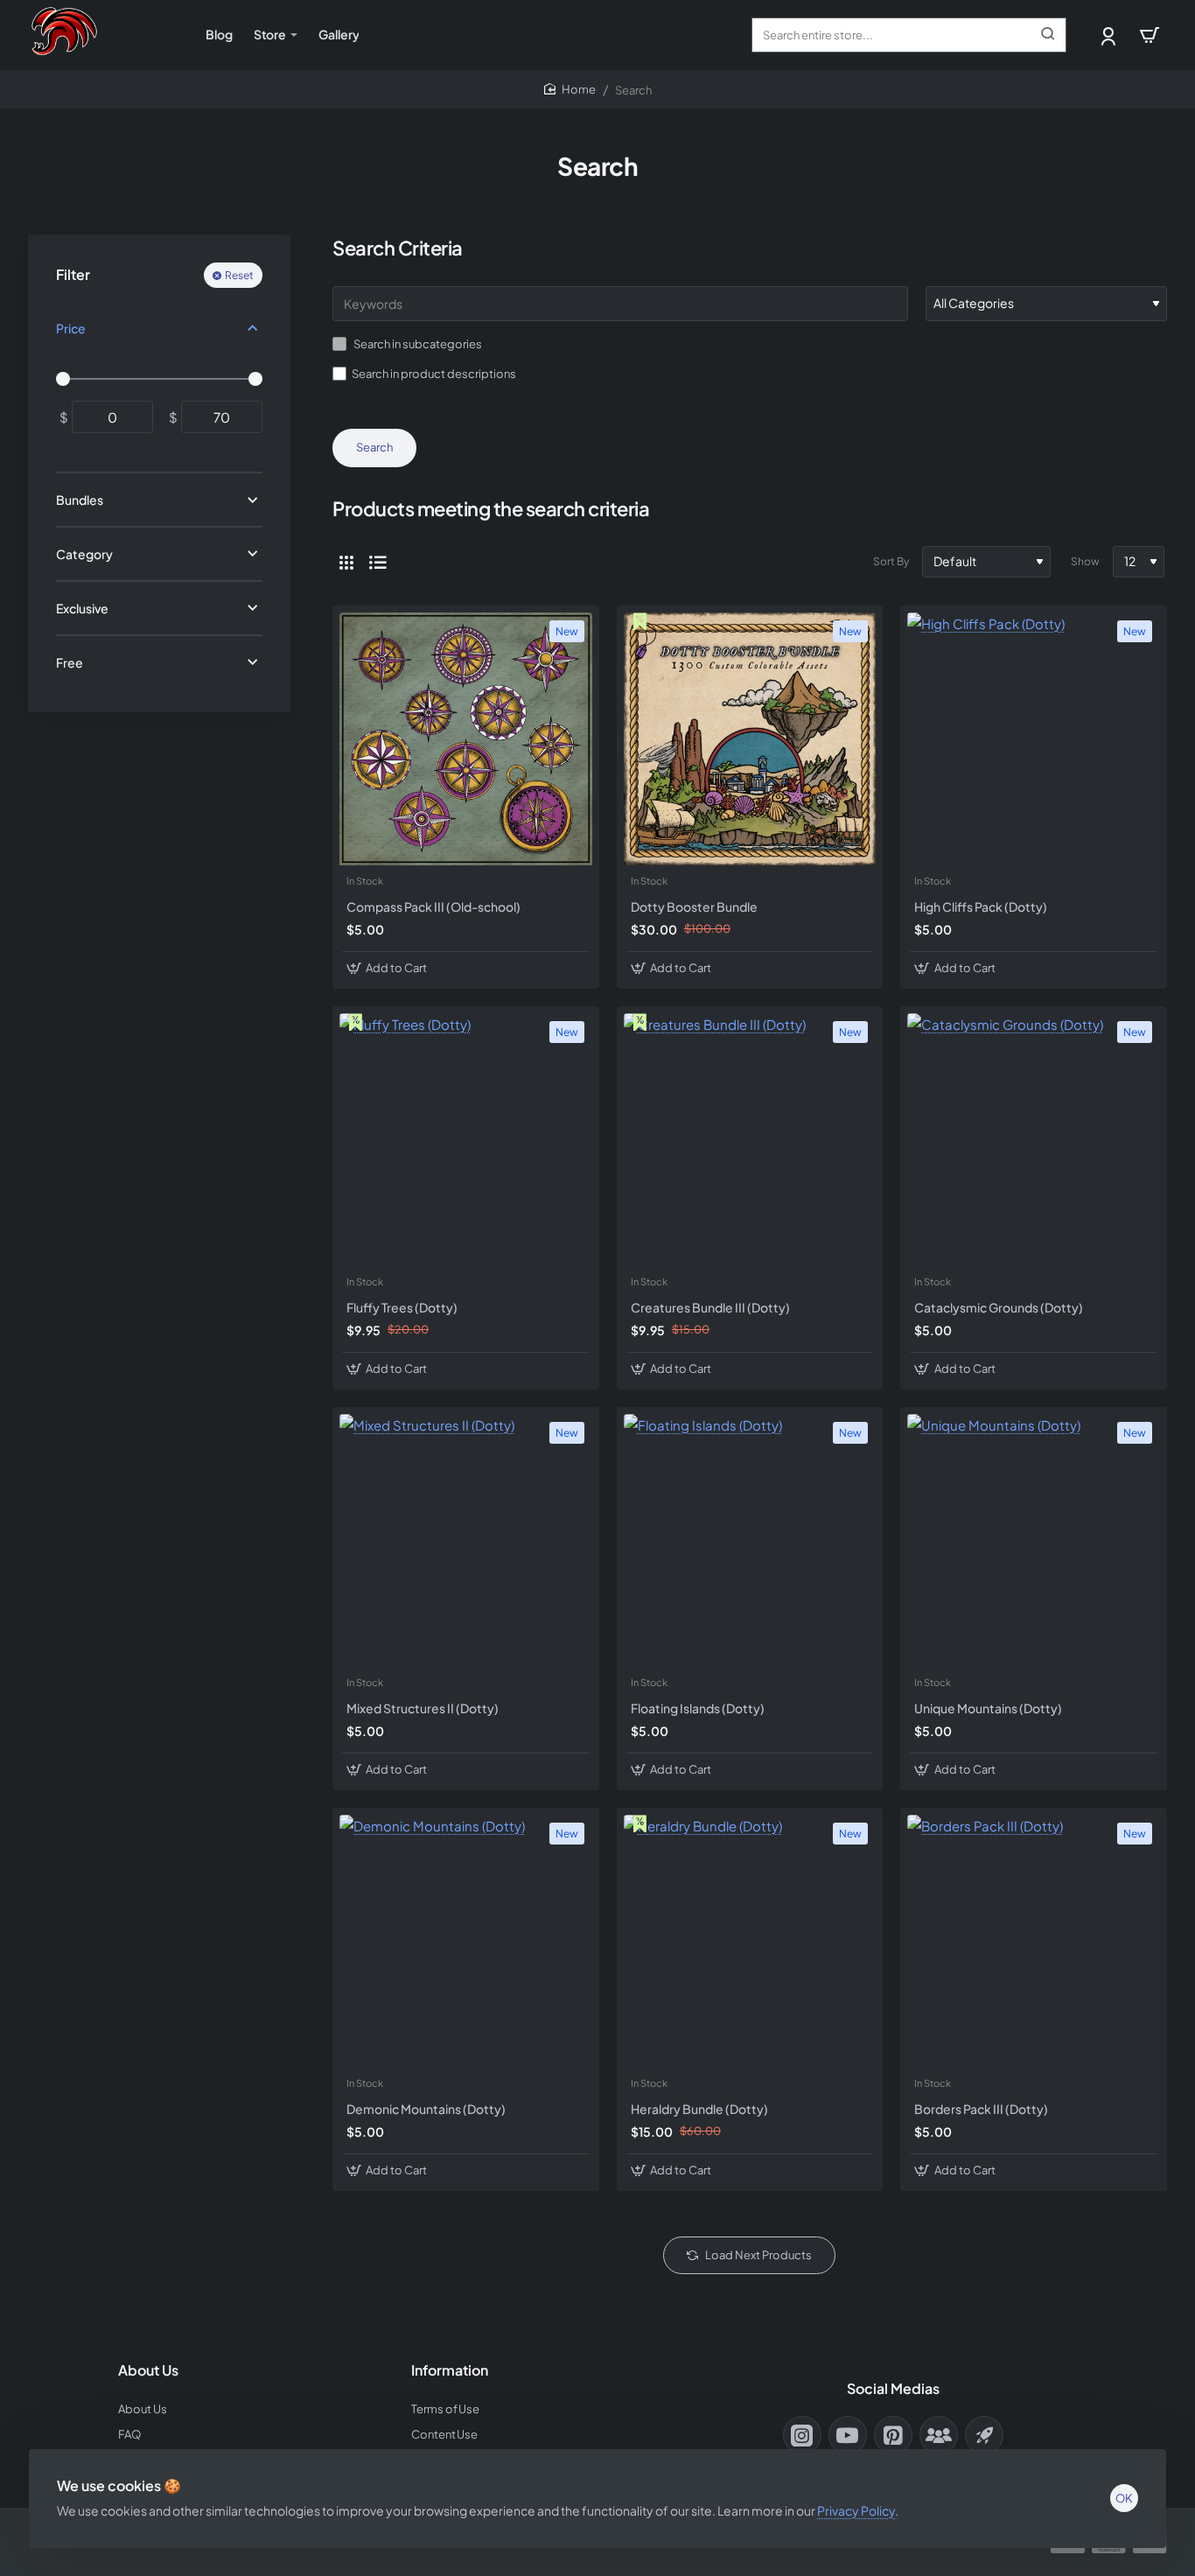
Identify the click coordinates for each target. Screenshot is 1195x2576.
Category (84, 554)
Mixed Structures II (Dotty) (423, 1708)
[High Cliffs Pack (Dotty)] (1034, 739)
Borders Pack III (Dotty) (981, 2109)
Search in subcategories (417, 344)
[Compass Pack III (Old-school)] (466, 739)
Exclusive (82, 608)
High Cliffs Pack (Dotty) (981, 906)
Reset (239, 275)
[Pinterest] (893, 2435)
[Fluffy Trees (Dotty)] (466, 1140)
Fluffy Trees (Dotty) (402, 1307)
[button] (389, 968)
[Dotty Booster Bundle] (750, 739)
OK (1124, 2498)
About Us (148, 2370)
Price (71, 328)
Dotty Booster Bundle (694, 906)
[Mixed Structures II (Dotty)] (466, 1540)
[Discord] (939, 2435)
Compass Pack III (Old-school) (433, 906)
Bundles (80, 500)
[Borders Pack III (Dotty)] (1034, 1941)
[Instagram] (802, 2435)
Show (1085, 561)
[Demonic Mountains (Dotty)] (466, 1941)
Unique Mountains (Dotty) (988, 1708)
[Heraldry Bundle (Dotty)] (750, 1941)
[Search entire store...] (1048, 35)
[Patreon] (984, 2435)
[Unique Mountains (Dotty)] (1034, 1540)
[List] (378, 562)
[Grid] (346, 562)
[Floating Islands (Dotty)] (750, 1540)
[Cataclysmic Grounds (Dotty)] (1034, 1140)
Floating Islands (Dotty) (698, 1708)
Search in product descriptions (434, 374)
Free (70, 661)
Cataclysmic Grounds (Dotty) (999, 1307)
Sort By (891, 561)
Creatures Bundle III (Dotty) (710, 1307)
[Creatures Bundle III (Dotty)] (750, 1140)
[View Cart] (1150, 35)
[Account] (1110, 35)
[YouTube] (848, 2435)
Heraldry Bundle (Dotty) (699, 2109)
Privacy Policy (856, 2510)
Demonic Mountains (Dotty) (426, 2109)
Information (450, 2370)
